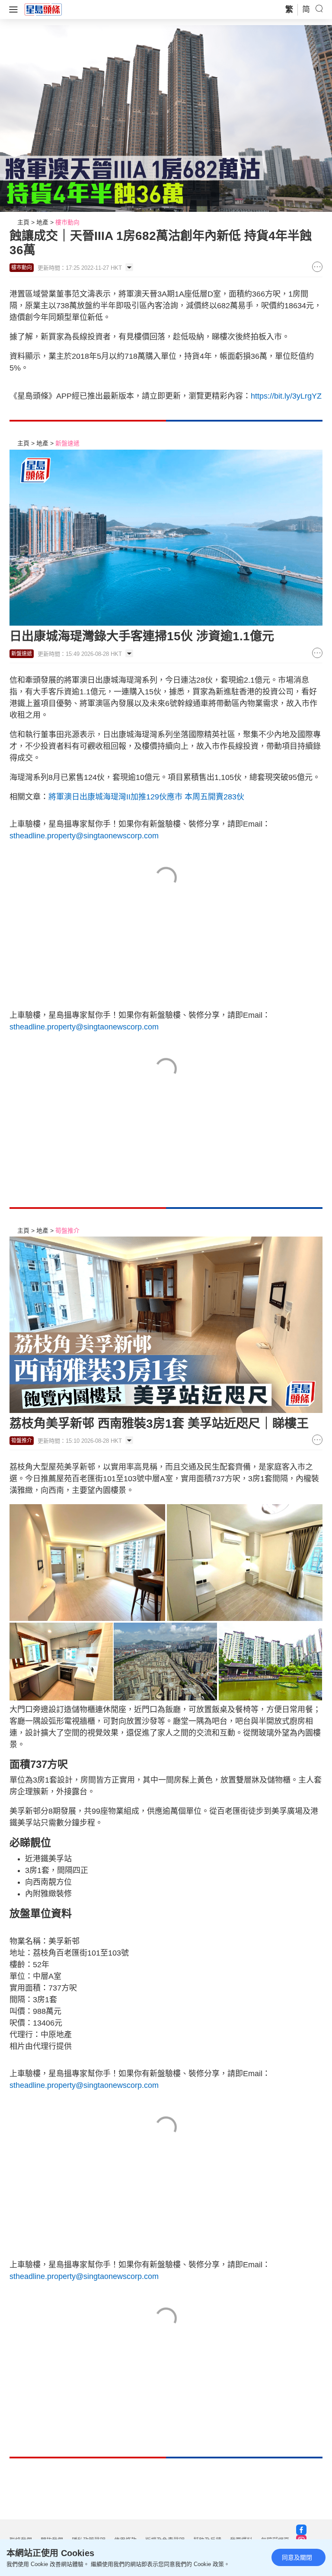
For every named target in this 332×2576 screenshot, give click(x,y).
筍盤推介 (67, 1230)
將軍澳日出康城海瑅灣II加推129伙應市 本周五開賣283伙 (146, 797)
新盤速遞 (67, 443)
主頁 (23, 222)
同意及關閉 (297, 2557)
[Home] (43, 9)
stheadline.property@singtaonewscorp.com (84, 836)
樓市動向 (67, 222)
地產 (42, 222)
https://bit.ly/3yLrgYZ (286, 396)
